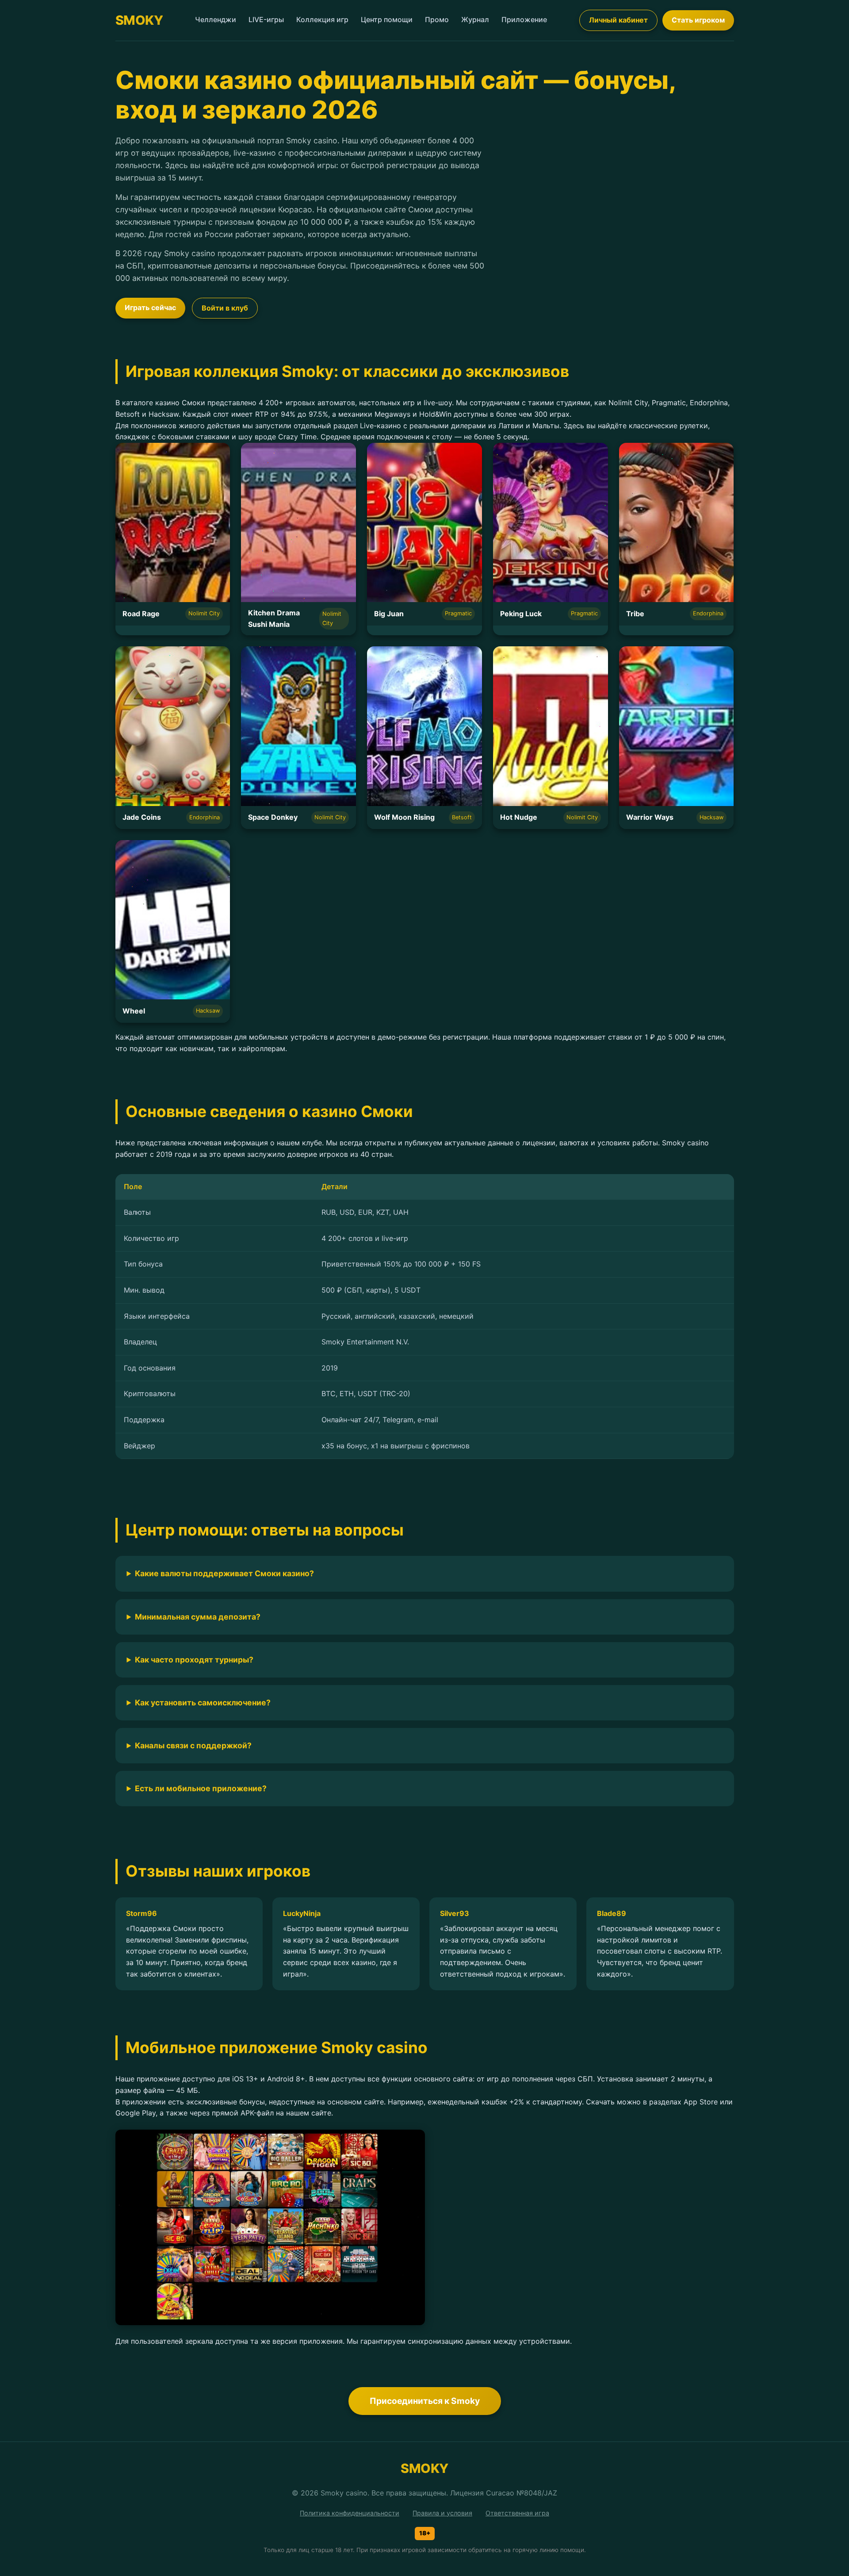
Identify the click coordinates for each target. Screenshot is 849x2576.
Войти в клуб (225, 308)
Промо (437, 19)
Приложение (524, 19)
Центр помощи (387, 19)
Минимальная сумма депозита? (198, 1617)
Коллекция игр (322, 19)
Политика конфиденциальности (350, 2513)
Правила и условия (442, 2513)
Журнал (475, 19)
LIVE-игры (266, 19)
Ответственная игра (517, 2513)
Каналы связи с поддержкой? (193, 1745)
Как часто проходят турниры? (194, 1660)
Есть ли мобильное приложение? (201, 1788)
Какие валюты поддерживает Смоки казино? (224, 1573)
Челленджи (216, 19)
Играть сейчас (150, 307)
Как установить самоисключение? (203, 1703)
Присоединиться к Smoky (425, 2401)
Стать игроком (698, 20)
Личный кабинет (618, 20)
